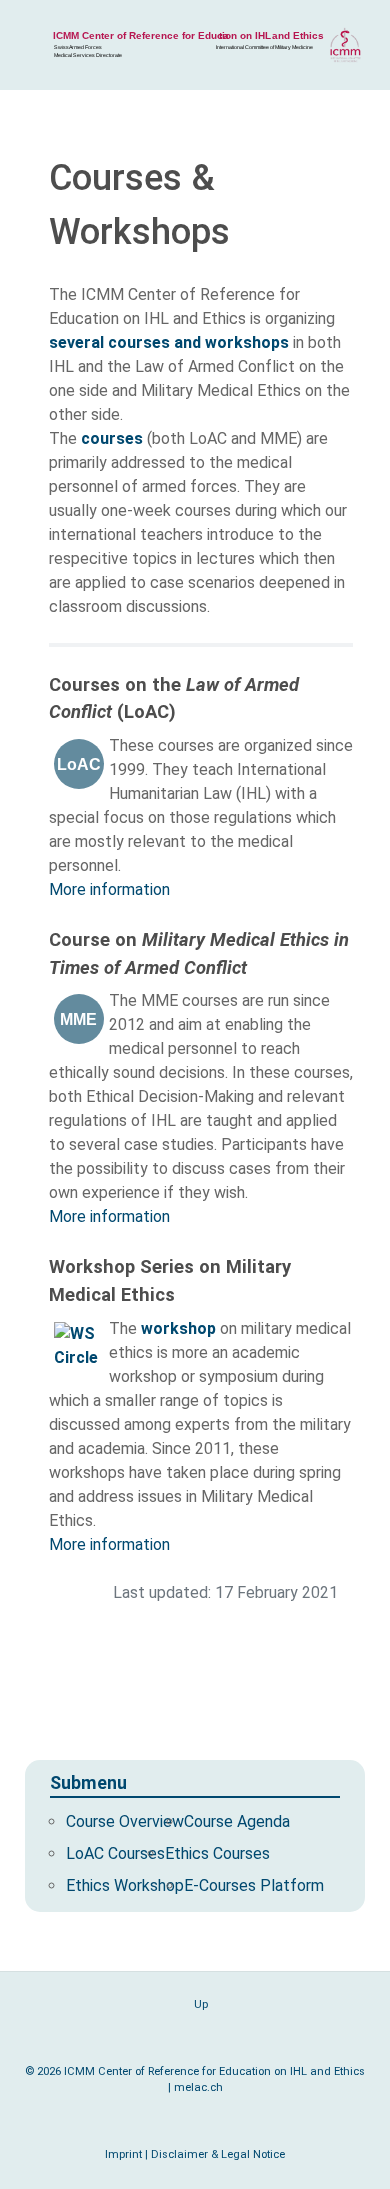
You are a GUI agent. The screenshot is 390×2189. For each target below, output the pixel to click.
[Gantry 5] (195, 45)
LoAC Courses (115, 1853)
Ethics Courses (217, 1853)
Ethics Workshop (125, 1885)
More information (109, 889)
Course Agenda (237, 1821)
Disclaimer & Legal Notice (218, 2154)
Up (199, 2004)
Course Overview (125, 1821)
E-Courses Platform (254, 1885)
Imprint (123, 2154)
